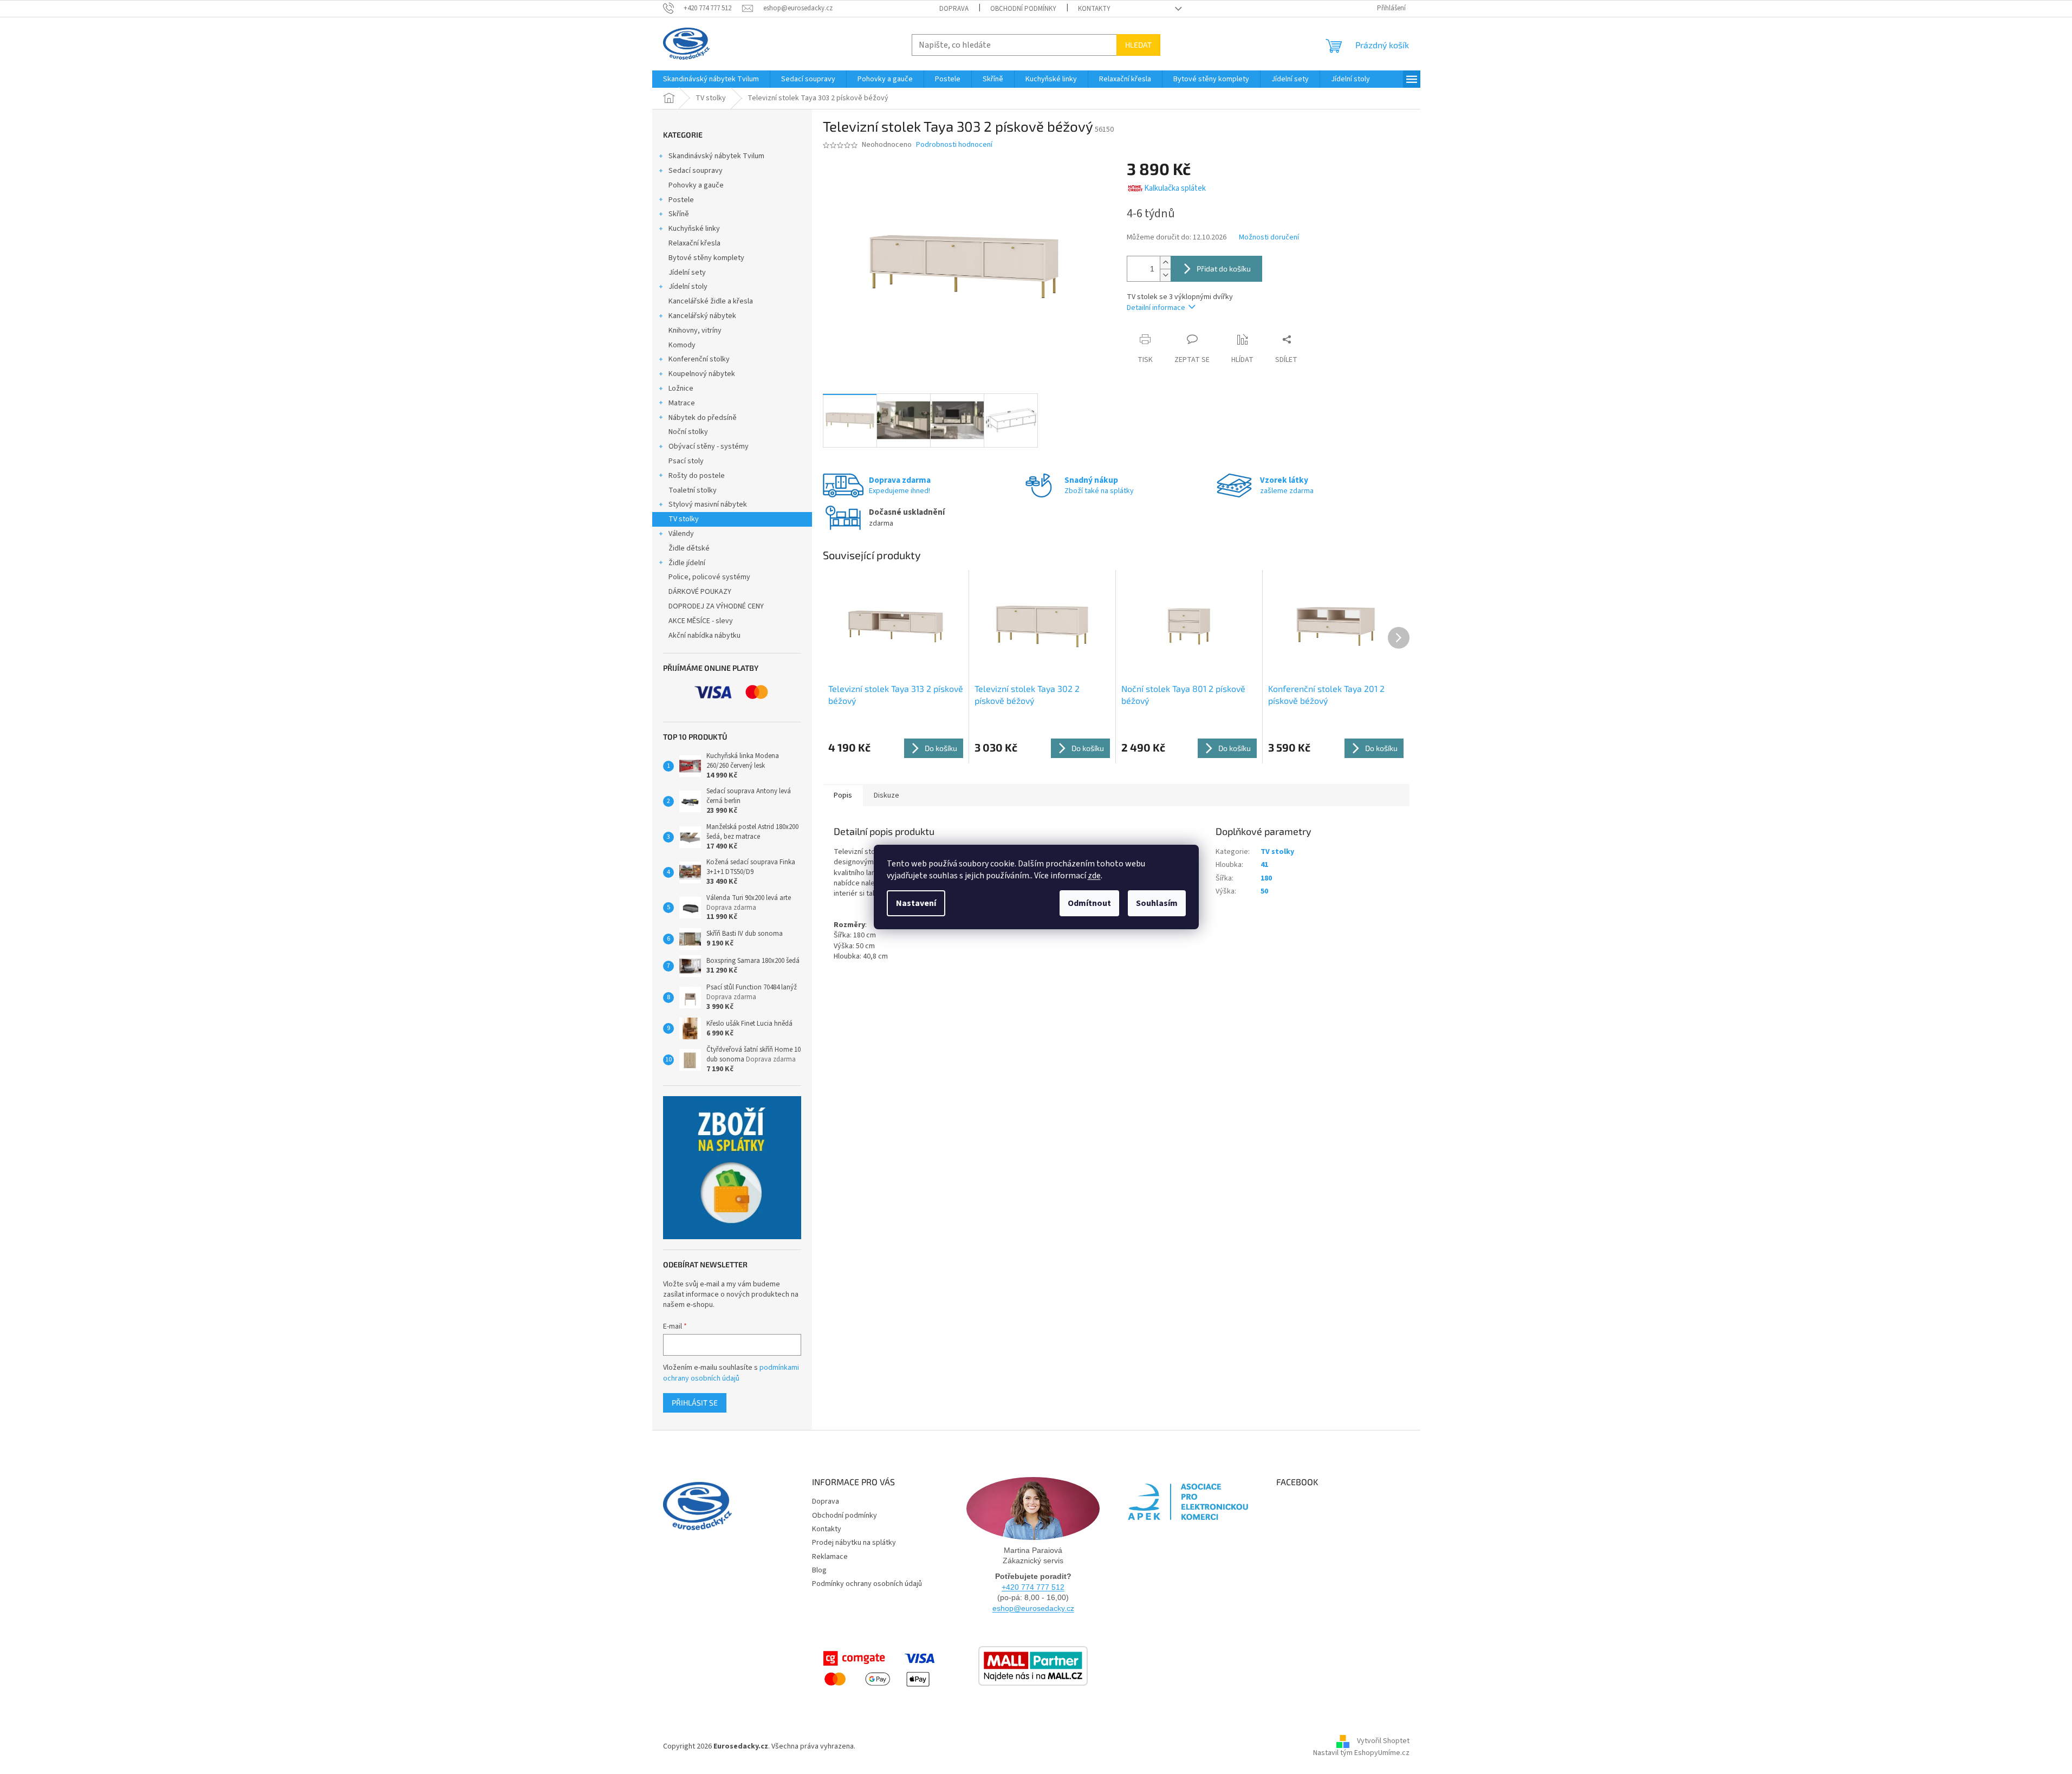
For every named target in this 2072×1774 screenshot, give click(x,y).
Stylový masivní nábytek (708, 504)
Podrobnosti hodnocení (954, 145)
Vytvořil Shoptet (1383, 1741)
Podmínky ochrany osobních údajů (867, 1584)
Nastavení (916, 903)
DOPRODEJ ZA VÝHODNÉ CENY (716, 606)
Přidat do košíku (1224, 268)
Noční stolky (688, 432)
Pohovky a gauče (696, 185)
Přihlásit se (695, 1403)
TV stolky (684, 519)
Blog (819, 1570)
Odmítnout (1089, 903)
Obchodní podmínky (1023, 9)
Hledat (1138, 45)
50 (1264, 891)
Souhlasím (1157, 903)
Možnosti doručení (1269, 238)
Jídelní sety (687, 273)
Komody (682, 345)
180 (1266, 878)
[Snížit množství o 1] (1165, 275)
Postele (681, 200)
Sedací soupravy (696, 171)
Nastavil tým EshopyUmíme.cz (1361, 1753)
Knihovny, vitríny (695, 331)
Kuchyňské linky (694, 229)
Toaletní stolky (693, 490)
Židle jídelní (687, 563)
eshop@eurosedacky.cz (1033, 1608)
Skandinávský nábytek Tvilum (716, 156)
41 (1264, 865)
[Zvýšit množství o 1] (1165, 263)
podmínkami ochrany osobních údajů (731, 1373)
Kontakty (1094, 9)
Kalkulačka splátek (1175, 188)
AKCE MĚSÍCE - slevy (701, 621)
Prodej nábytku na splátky (854, 1543)
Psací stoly (686, 461)
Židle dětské (689, 548)
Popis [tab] (843, 795)
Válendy (681, 534)
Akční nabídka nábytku (704, 636)
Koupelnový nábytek (702, 374)
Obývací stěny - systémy (709, 446)
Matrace (682, 403)
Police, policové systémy (709, 577)
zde (1094, 876)
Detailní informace (1156, 308)
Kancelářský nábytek (702, 316)
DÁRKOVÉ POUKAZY (700, 592)
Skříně (679, 214)
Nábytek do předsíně (703, 418)
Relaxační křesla (694, 243)
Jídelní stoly (688, 287)
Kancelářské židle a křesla (711, 301)
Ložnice (681, 389)
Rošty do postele (697, 476)
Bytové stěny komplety (706, 258)
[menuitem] (711, 79)
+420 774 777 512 (1033, 1587)
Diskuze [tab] (886, 795)
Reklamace (830, 1557)
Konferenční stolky (699, 359)
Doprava (954, 9)
